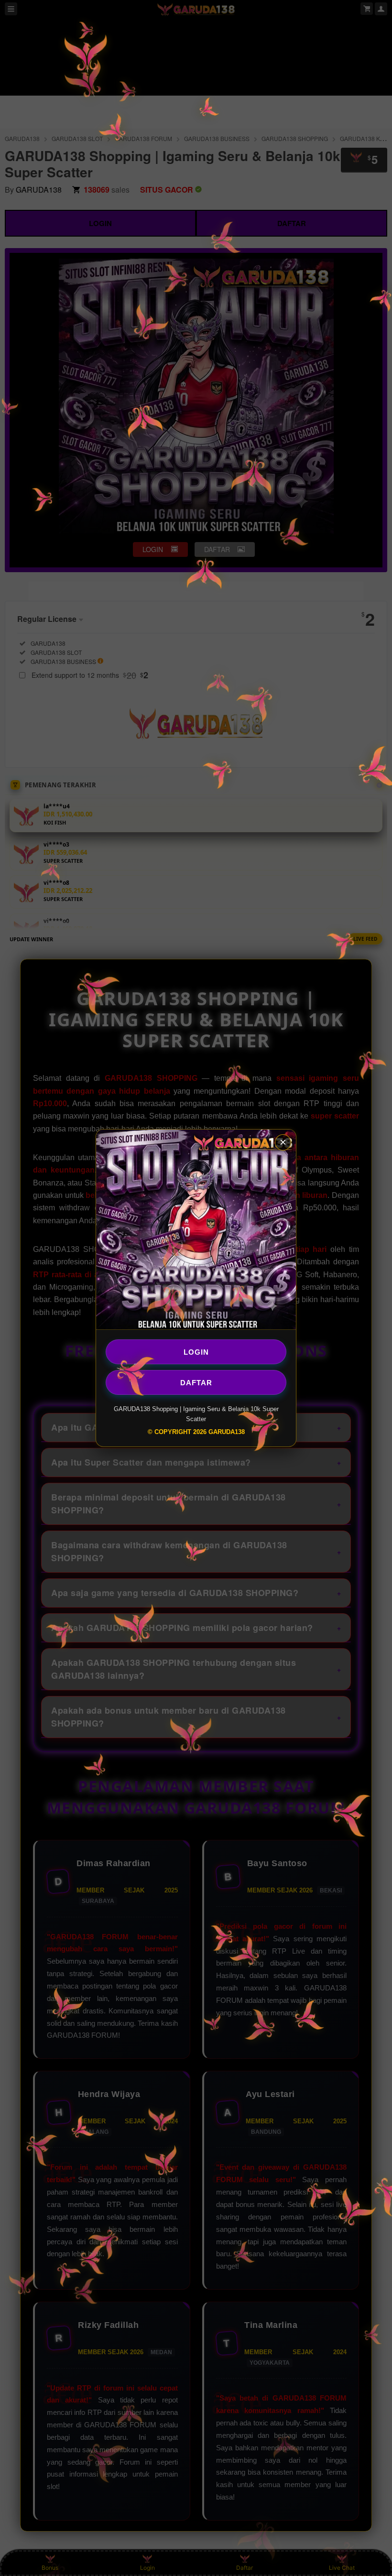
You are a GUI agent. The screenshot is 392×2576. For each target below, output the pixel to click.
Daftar (196, 1382)
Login (196, 1352)
